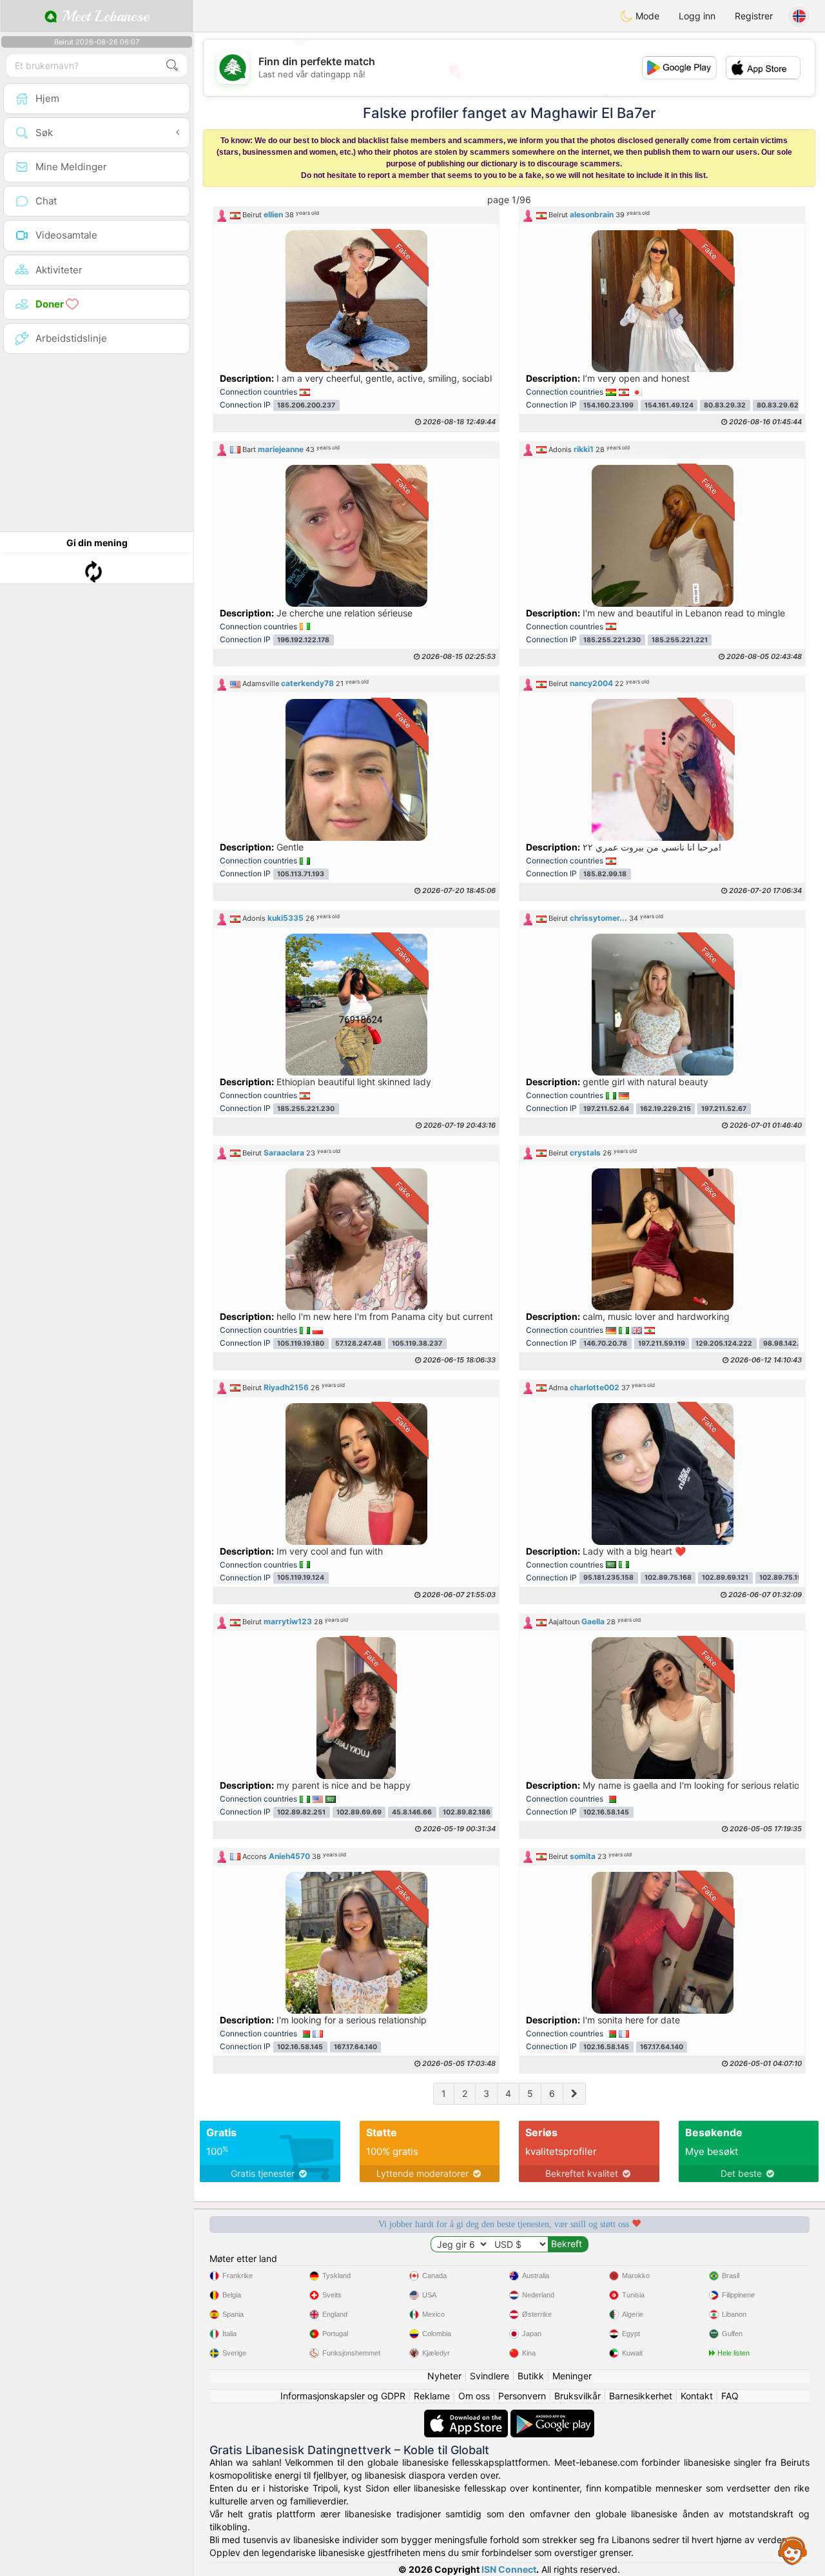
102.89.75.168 (668, 1578)
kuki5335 (286, 918)
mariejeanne (281, 449)
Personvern (522, 2396)
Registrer (754, 16)
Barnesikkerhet (641, 2396)
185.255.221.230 (612, 640)
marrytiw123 (288, 1621)
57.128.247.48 (358, 1343)
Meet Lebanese (103, 16)
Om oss (474, 2396)
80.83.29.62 (778, 405)
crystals (585, 1153)
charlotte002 (595, 1387)
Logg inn (697, 16)
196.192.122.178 (303, 640)
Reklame (432, 2396)
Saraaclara (284, 1153)
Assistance (793, 2550)
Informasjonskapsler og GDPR (343, 2396)
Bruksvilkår (577, 2396)
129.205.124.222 (724, 1343)
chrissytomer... (598, 918)
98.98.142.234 (788, 1343)
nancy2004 (591, 683)
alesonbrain (592, 214)
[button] (356, 215)
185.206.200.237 (306, 405)
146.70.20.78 (605, 1343)
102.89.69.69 (359, 1812)
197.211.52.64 (606, 1109)
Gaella (593, 1621)
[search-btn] (172, 65)
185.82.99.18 (605, 874)
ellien (273, 214)
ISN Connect (509, 2569)
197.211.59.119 (662, 1343)
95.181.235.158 (608, 1578)
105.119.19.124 (301, 1578)
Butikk (531, 2376)
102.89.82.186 (467, 1812)
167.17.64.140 (355, 2047)
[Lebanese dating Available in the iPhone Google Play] (552, 2416)
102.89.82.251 (301, 1812)
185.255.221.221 (680, 640)
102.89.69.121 (725, 1578)
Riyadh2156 (286, 1387)
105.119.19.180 (301, 1343)
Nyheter (444, 2376)
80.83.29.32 (725, 405)
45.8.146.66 (412, 1812)
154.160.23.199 (608, 405)
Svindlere (490, 2376)
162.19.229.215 (665, 1109)
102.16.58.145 (606, 1812)
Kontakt (697, 2396)
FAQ (730, 2396)
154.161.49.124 (669, 405)
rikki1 (584, 449)
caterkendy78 (307, 683)
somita (583, 1856)
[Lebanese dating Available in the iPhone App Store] (467, 2416)
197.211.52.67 (724, 1109)
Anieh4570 (289, 1856)
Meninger (572, 2376)
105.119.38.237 (417, 1343)
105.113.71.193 (301, 874)
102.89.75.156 (783, 1578)
